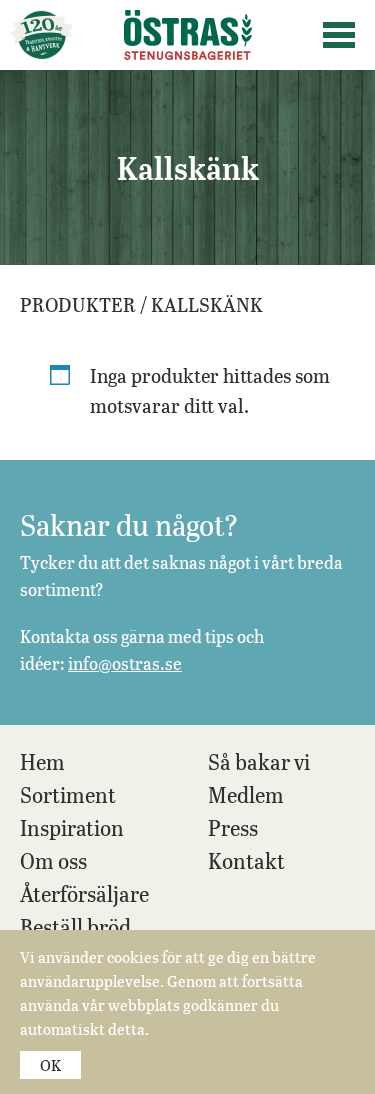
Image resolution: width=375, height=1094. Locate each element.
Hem (42, 761)
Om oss (53, 860)
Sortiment (68, 794)
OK (50, 1065)
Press (233, 827)
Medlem (246, 794)
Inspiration (72, 827)
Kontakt (246, 860)
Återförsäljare (84, 893)
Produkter (78, 304)
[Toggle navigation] (339, 35)
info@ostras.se (125, 663)
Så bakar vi (259, 761)
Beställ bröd (75, 926)
